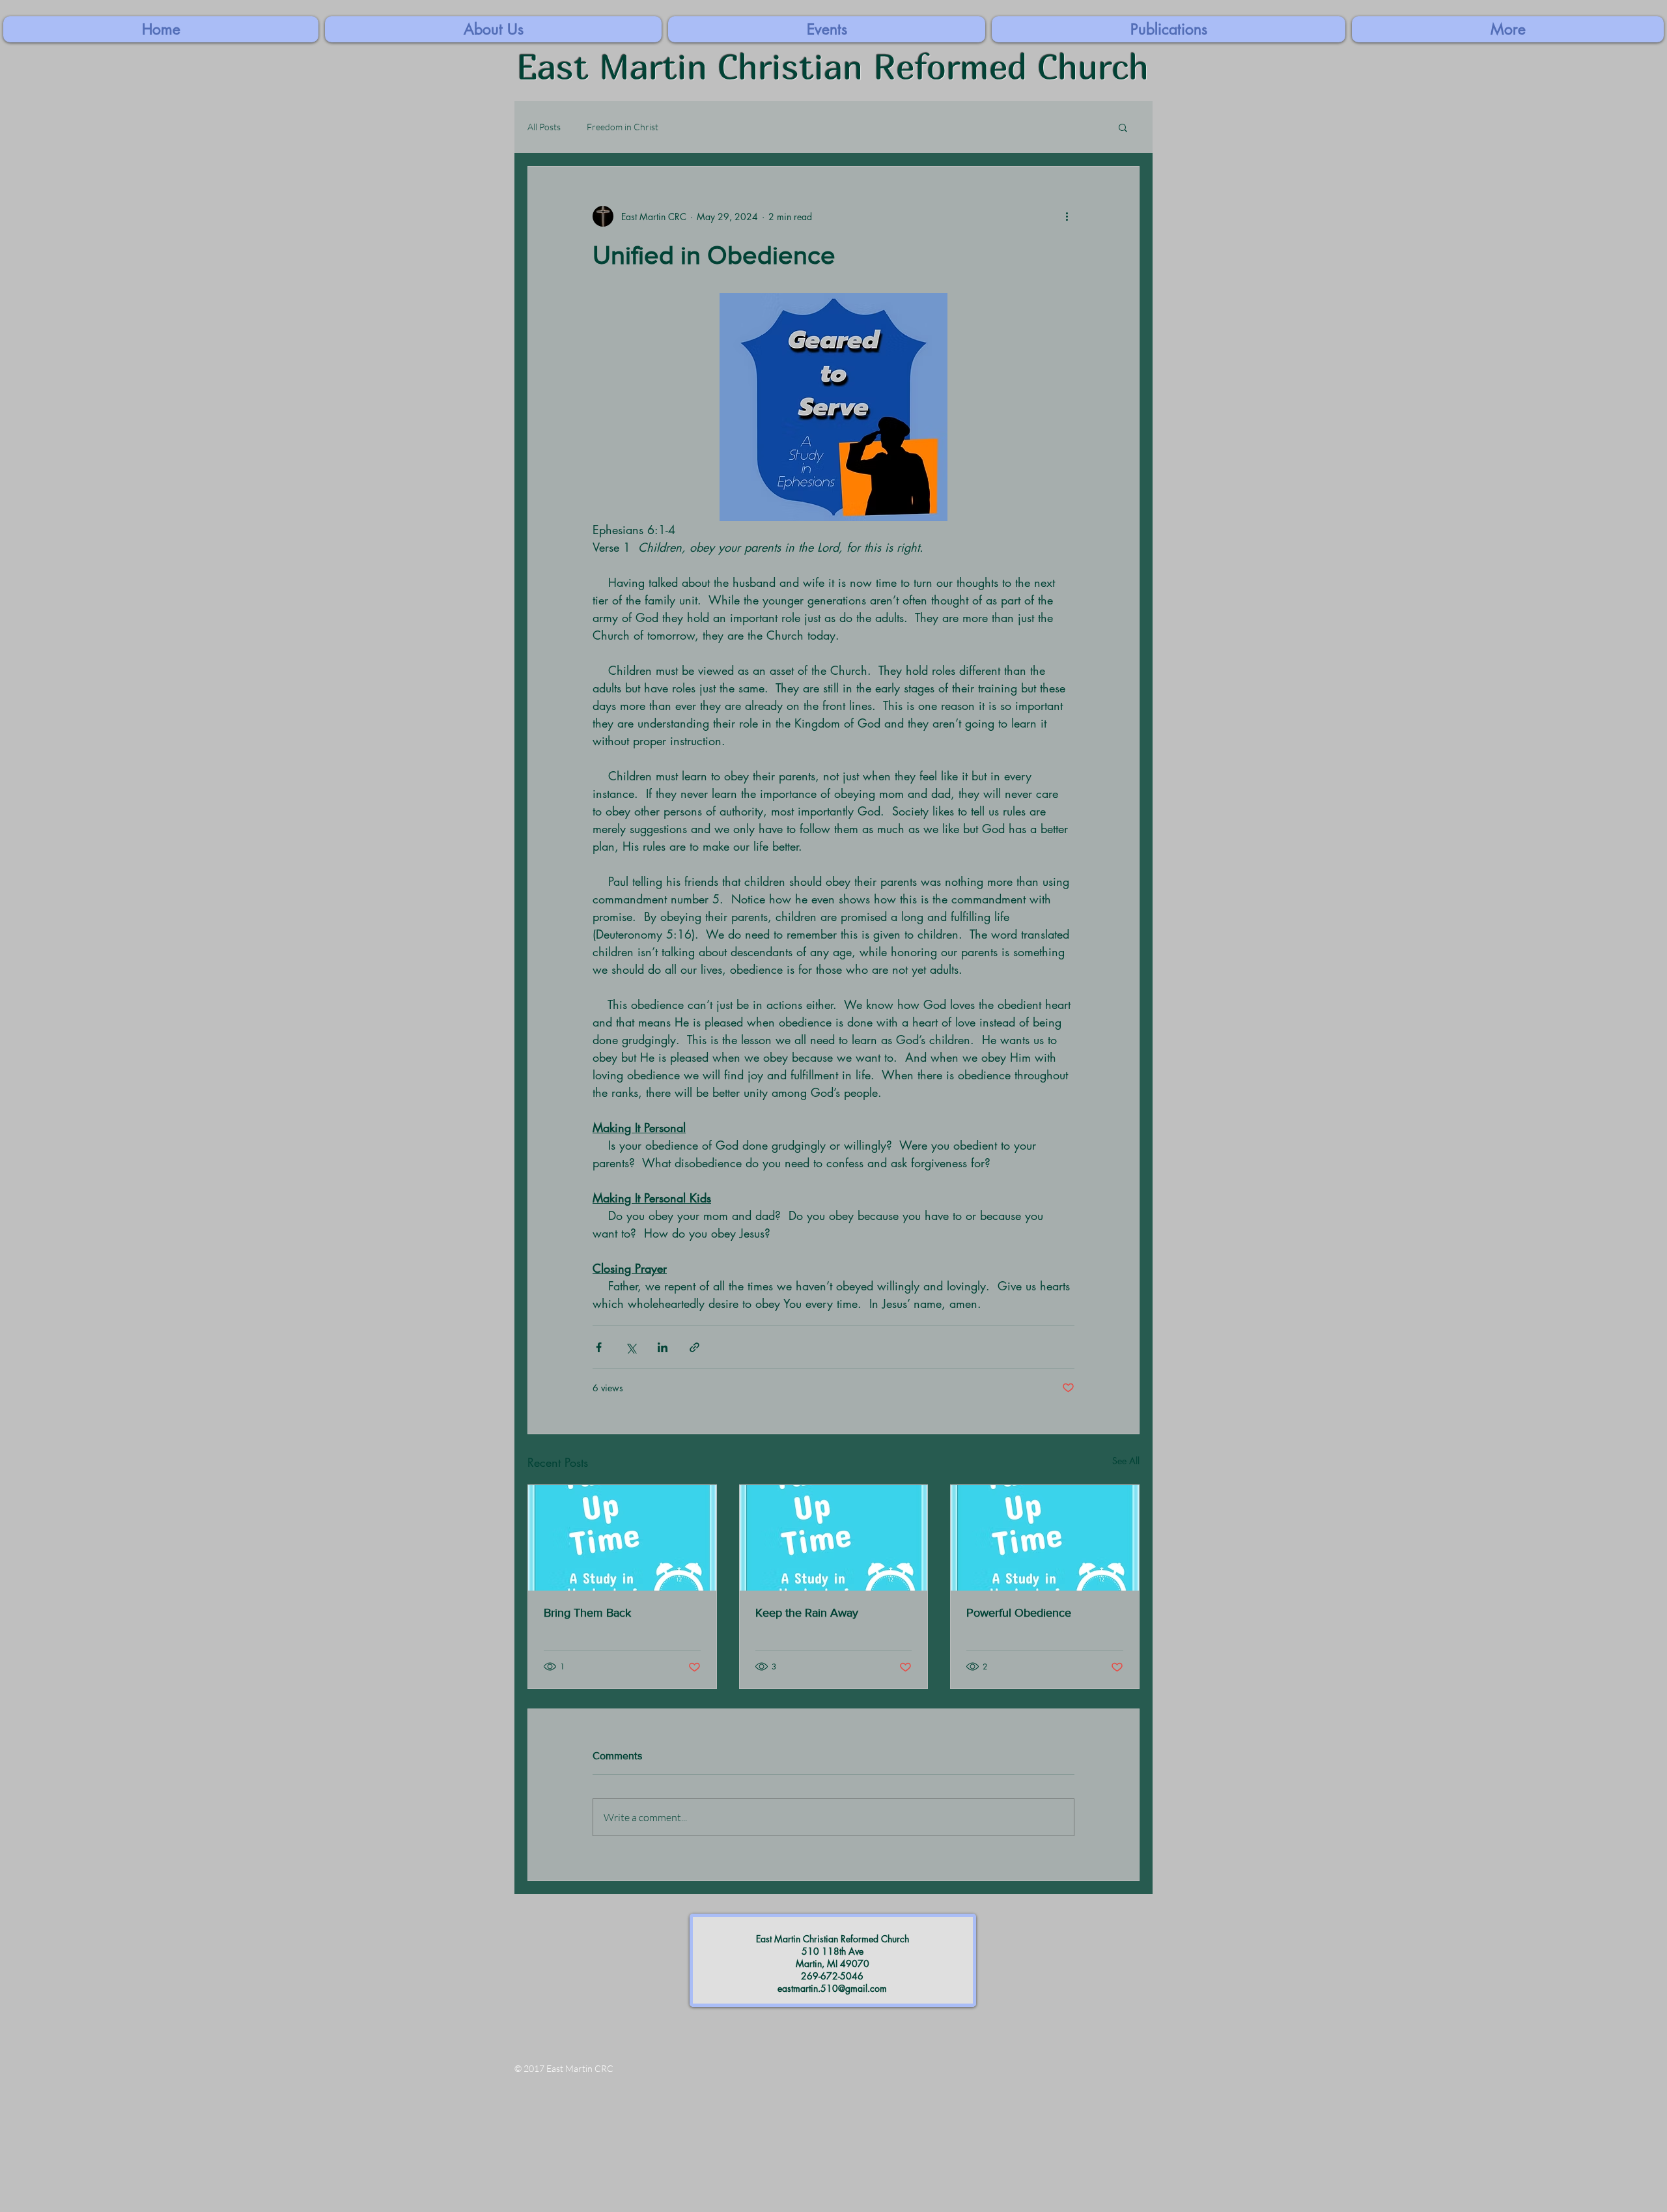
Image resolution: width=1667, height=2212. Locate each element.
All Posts (544, 127)
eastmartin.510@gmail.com (832, 1988)
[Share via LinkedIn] (663, 1347)
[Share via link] (694, 1347)
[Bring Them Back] (622, 1538)
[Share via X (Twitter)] (631, 1347)
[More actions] (1067, 216)
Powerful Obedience (1019, 1613)
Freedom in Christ (623, 127)
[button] (1508, 29)
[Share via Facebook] (599, 1347)
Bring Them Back (587, 1613)
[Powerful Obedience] (1045, 1538)
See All (1126, 1461)
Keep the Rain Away (807, 1613)
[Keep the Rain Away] (834, 1538)
